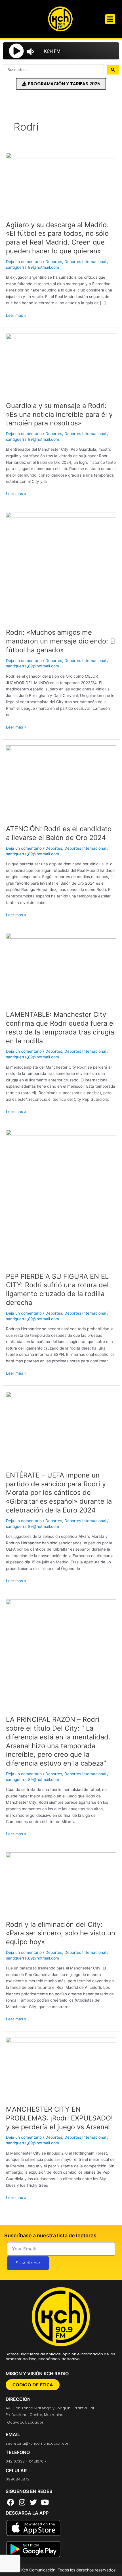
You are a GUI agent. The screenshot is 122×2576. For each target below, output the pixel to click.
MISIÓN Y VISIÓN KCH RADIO (37, 2374)
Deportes (54, 262)
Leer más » (16, 315)
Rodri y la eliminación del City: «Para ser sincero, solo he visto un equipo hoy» (61, 1933)
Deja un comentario (24, 262)
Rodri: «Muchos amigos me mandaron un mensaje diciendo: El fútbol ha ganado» (61, 641)
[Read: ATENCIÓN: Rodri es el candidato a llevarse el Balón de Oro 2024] (61, 782)
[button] (110, 19)
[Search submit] (113, 70)
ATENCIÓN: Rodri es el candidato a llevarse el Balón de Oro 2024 (59, 833)
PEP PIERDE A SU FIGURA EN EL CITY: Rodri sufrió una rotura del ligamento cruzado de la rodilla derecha (57, 1289)
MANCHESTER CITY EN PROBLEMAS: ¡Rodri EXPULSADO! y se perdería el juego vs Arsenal (59, 2118)
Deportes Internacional (85, 262)
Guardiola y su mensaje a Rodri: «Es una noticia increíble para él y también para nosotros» (59, 414)
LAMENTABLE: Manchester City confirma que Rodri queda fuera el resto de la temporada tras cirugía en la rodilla (60, 1028)
